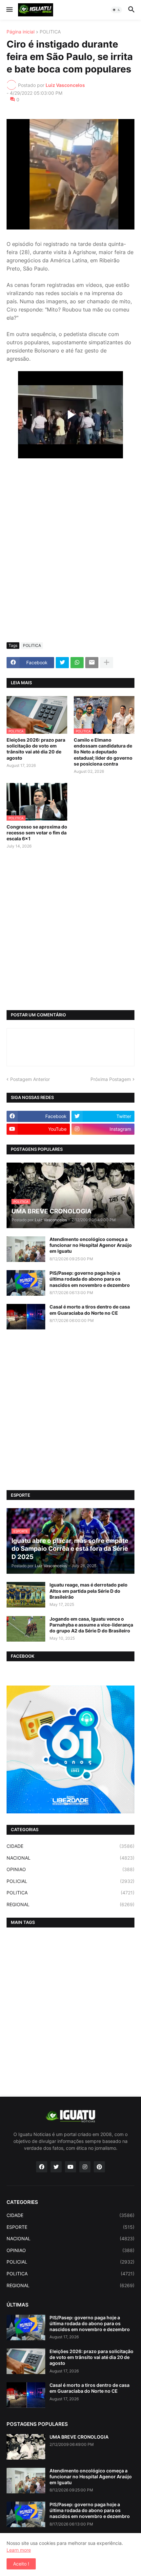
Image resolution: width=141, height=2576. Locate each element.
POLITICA (50, 32)
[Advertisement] (70, 564)
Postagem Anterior (30, 1079)
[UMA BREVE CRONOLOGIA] (26, 2447)
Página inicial (20, 32)
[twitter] (56, 2167)
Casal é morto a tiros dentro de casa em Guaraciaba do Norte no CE (90, 1310)
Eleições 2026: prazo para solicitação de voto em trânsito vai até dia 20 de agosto (36, 749)
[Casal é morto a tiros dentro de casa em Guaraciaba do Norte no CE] (26, 1317)
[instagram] (85, 2167)
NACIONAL (70, 1858)
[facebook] (42, 2167)
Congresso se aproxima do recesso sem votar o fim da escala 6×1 (37, 833)
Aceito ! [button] (21, 2564)
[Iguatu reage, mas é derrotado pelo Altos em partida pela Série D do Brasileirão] (26, 1595)
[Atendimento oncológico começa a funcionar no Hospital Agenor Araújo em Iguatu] (26, 1249)
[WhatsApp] (77, 663)
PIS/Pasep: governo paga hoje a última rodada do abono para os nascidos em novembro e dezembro (90, 1279)
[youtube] (70, 2167)
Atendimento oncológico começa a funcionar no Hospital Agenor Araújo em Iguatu (91, 1245)
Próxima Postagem (111, 1079)
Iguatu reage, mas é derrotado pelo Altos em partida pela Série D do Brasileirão (89, 1591)
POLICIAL (70, 1881)
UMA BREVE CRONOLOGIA (79, 2437)
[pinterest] (99, 2167)
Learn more (19, 2550)
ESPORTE (70, 2227)
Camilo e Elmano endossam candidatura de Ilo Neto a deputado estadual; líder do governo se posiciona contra (103, 752)
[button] (9, 10)
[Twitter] (62, 663)
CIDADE (70, 1846)
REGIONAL (70, 1904)
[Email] (92, 663)
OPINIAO (70, 1869)
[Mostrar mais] (107, 663)
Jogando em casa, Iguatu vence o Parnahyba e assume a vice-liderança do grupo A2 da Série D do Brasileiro (91, 1625)
